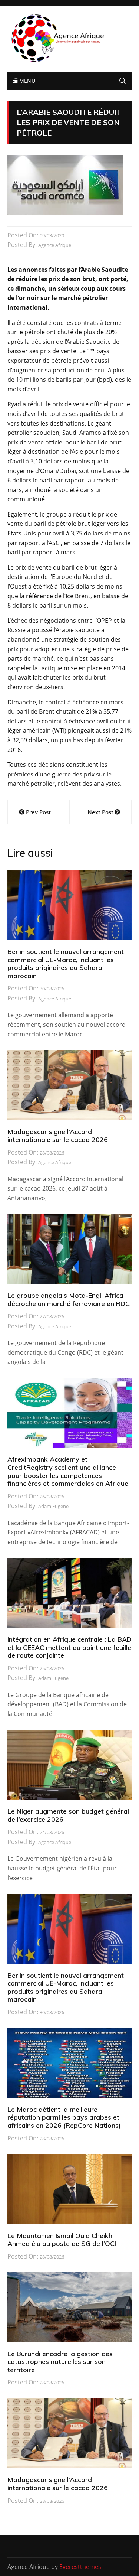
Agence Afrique (55, 245)
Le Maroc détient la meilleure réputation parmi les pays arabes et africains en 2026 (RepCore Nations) (64, 2117)
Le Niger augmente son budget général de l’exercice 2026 (68, 1815)
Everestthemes (80, 2567)
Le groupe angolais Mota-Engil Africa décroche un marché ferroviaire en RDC (69, 1300)
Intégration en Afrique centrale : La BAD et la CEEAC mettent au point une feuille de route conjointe (69, 1647)
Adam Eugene (53, 1506)
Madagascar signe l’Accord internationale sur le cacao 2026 (58, 1136)
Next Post (100, 812)
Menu (26, 81)
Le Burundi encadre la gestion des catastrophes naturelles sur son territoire (60, 2362)
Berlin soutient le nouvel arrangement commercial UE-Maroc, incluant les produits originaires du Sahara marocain (66, 964)
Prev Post (38, 812)
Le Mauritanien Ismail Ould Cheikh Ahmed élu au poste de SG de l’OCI (62, 2240)
